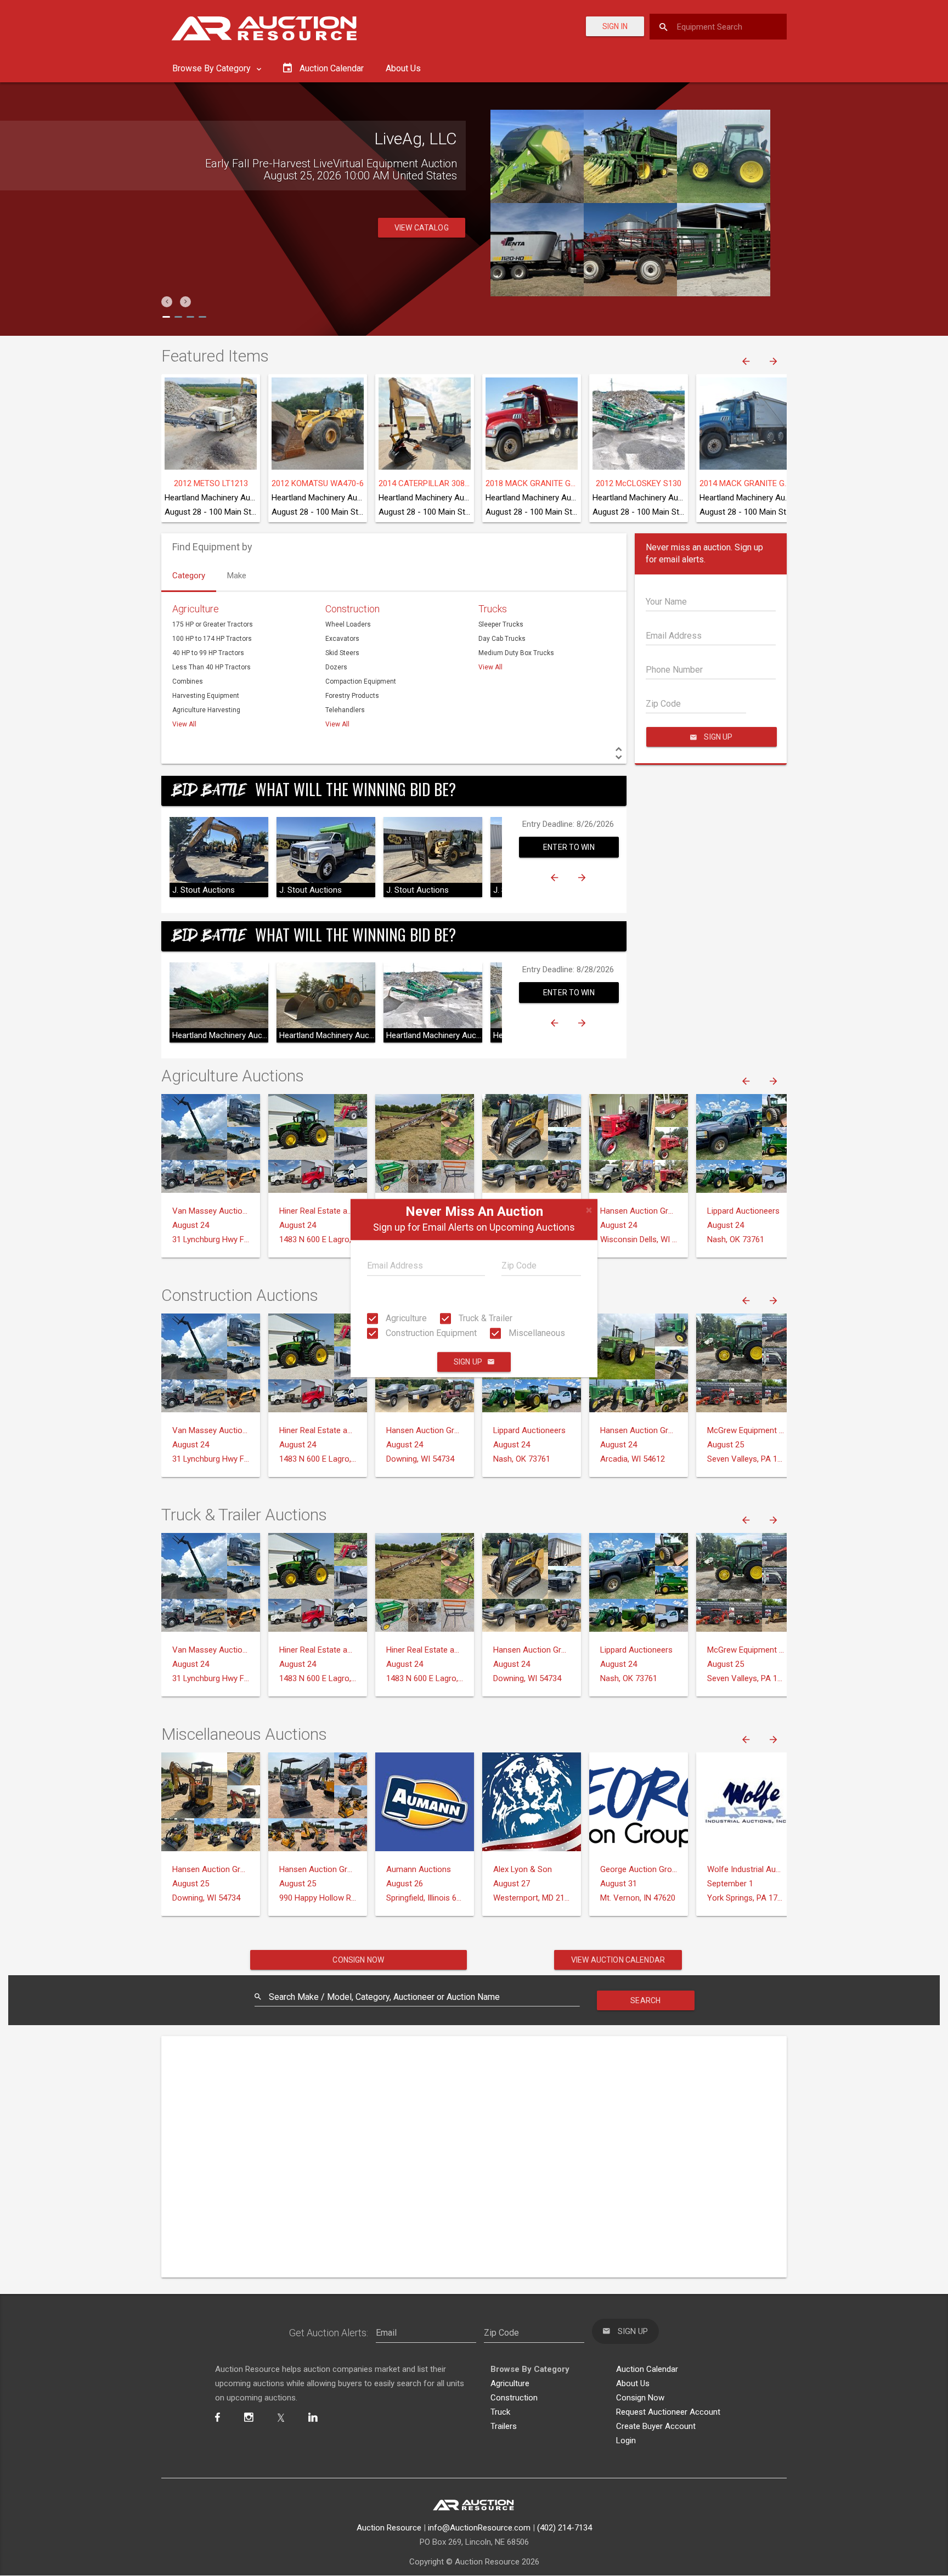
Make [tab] (237, 576)
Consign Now (358, 1960)
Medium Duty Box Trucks (516, 653)
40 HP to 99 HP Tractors (208, 653)
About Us (403, 68)
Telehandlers (345, 710)
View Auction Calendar (618, 1960)
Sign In (615, 26)
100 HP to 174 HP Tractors (212, 639)
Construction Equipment (430, 1333)
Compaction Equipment (361, 681)
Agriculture (405, 1318)
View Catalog (422, 240)
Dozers (336, 667)
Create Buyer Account (656, 2426)
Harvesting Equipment (206, 696)
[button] (167, 302)
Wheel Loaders (348, 624)
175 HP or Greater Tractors (213, 624)
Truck (500, 2412)
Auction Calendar (647, 2369)
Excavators (342, 639)
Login (626, 2440)
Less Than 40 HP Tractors (211, 667)
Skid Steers (342, 653)
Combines (188, 681)
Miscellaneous (536, 1333)
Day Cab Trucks (502, 639)
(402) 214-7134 (565, 2528)
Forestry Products (352, 696)
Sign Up (468, 1362)
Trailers (504, 2426)
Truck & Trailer (484, 1318)
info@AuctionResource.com (479, 2528)
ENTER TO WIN (569, 847)
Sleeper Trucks (501, 624)
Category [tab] (189, 576)
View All (184, 724)
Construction (352, 609)
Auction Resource (389, 2528)
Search (645, 2000)
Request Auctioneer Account (668, 2412)
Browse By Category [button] (213, 68)
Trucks (493, 609)
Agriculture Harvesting (206, 710)
